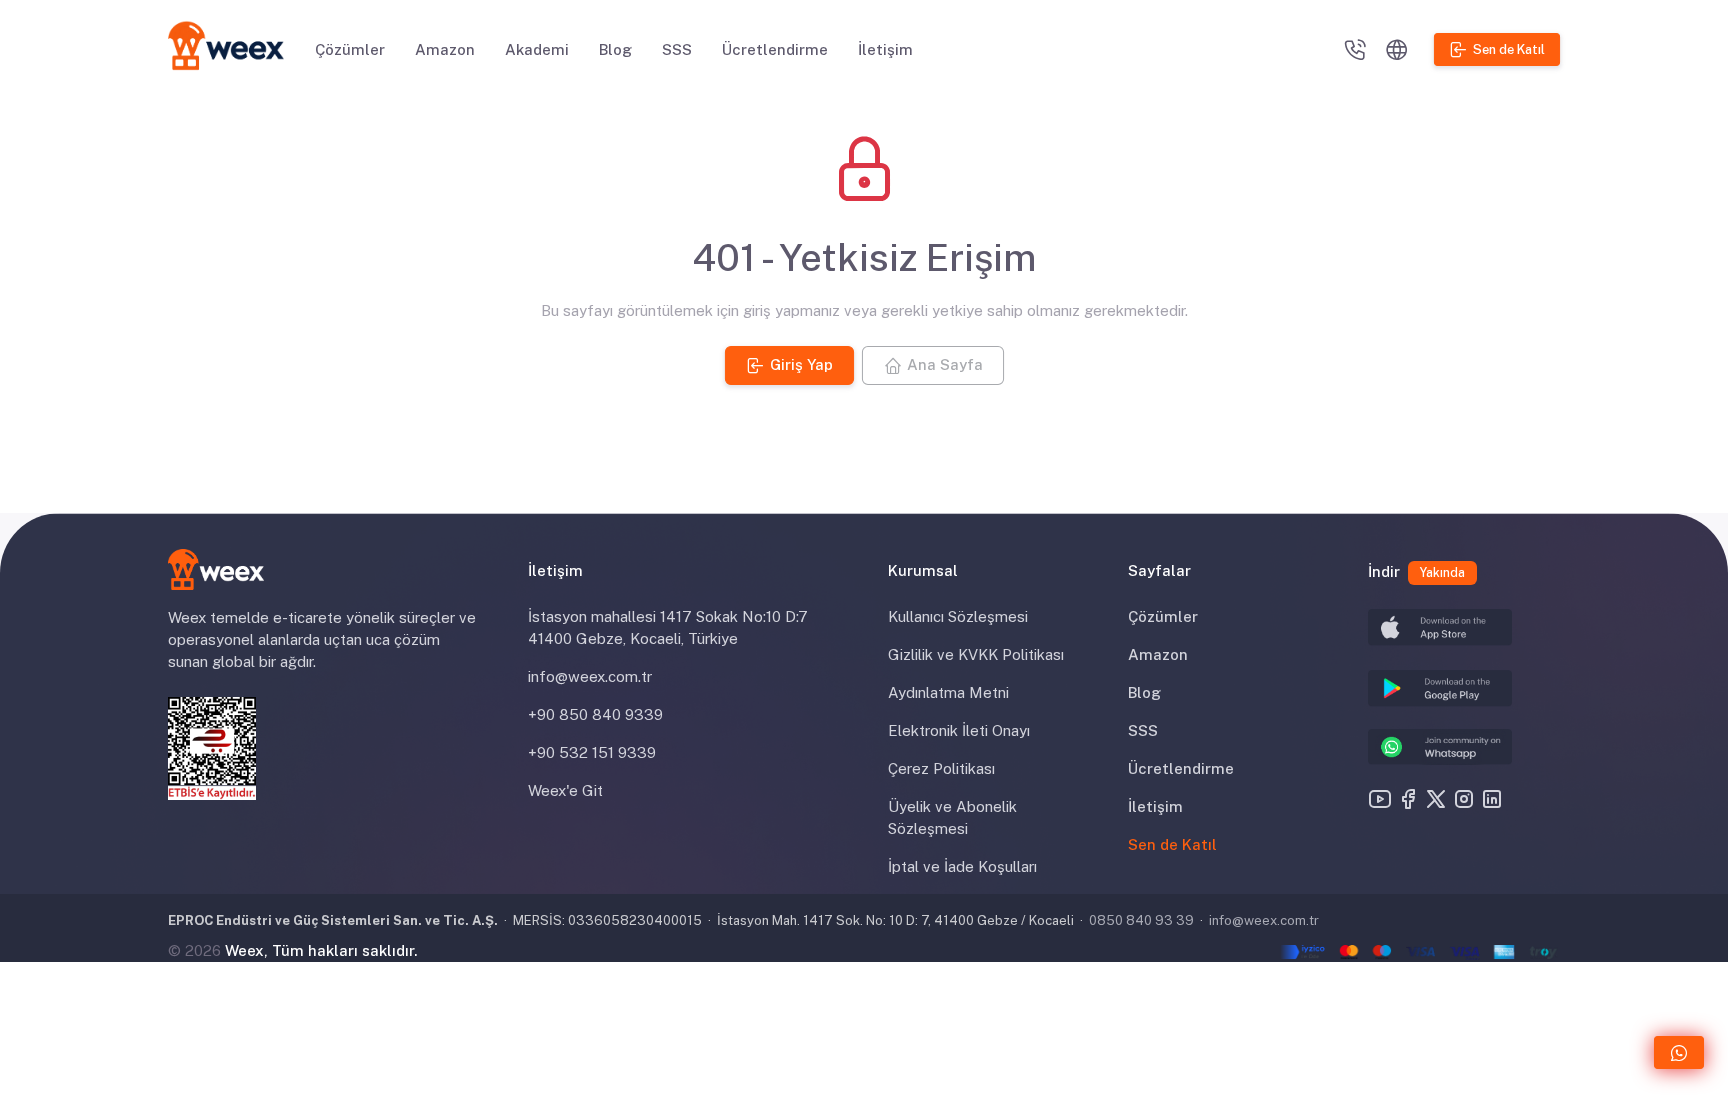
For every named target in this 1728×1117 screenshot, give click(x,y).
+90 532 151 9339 (592, 752)
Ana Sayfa (944, 364)
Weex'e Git (565, 790)
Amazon (445, 49)
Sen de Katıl (1172, 844)
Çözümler (350, 49)
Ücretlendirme (775, 49)
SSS (677, 49)
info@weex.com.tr (590, 676)
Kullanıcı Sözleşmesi (958, 616)
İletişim (885, 49)
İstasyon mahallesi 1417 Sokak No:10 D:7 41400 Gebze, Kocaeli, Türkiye (668, 627)
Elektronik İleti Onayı (959, 730)
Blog (615, 49)
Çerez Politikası (941, 768)
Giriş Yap (800, 364)
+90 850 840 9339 (595, 714)
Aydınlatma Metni (948, 692)
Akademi (537, 49)
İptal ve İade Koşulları (962, 866)
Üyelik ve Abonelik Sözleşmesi (952, 817)
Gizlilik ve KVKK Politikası (976, 654)
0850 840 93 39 (1141, 920)
